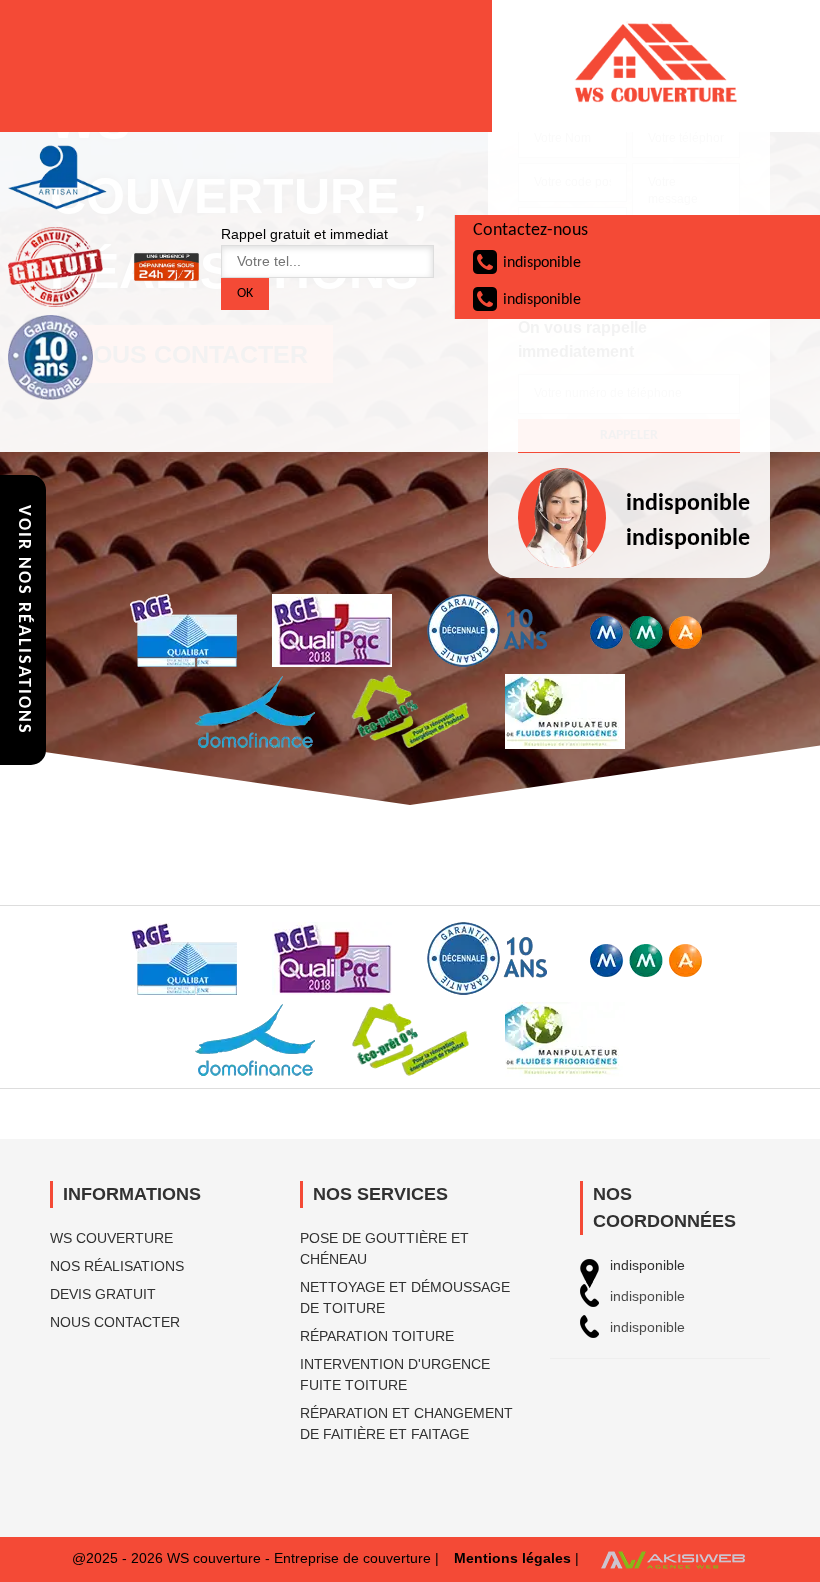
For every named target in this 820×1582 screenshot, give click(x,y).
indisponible (542, 263)
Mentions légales (512, 1558)
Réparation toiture (377, 1336)
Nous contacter (115, 1322)
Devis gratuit (103, 1294)
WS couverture (111, 1238)
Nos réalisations (117, 1266)
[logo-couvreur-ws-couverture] (656, 66)
